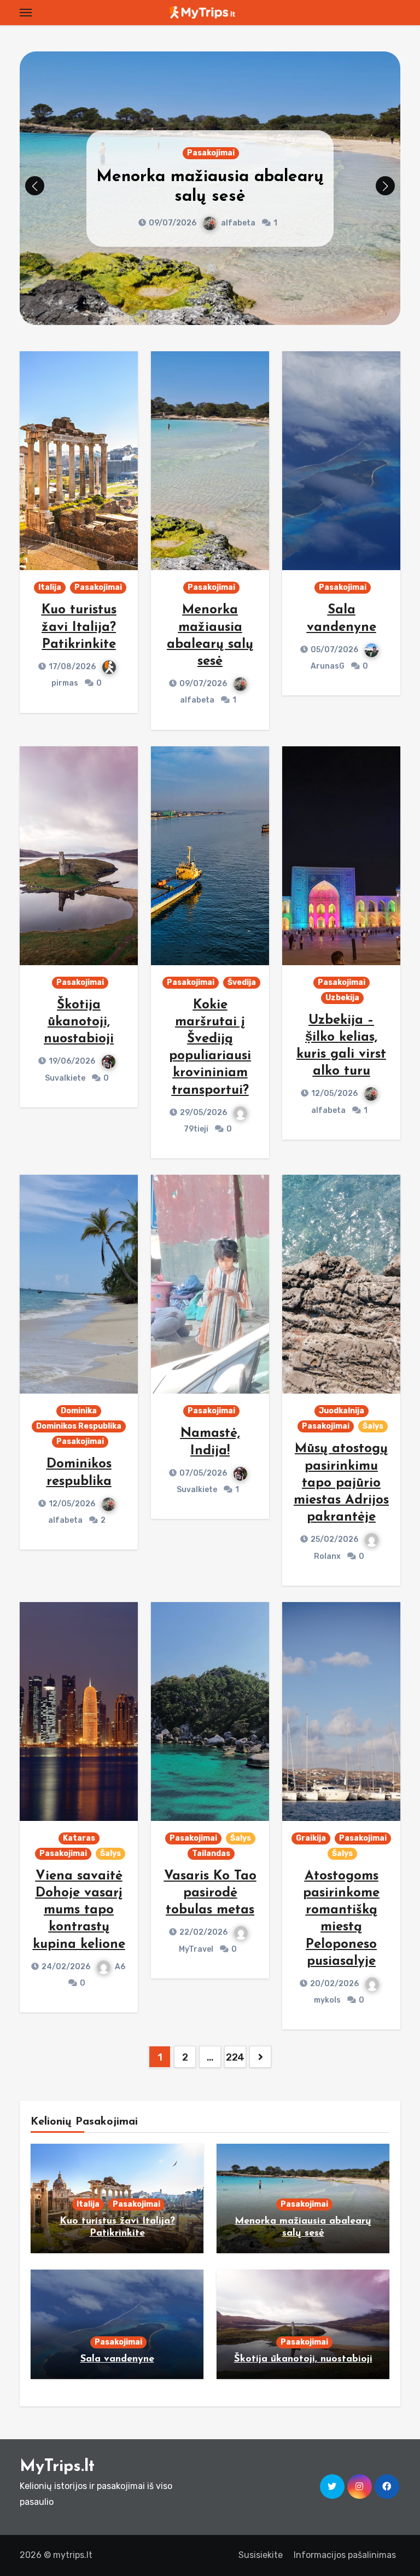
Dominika (79, 1411)
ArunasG (237, 213)
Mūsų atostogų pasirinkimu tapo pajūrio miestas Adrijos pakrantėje (341, 1483)
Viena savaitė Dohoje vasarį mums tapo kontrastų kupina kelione (79, 1910)
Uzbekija (342, 998)
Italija (50, 587)
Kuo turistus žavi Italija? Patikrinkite (79, 627)
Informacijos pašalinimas (345, 2555)
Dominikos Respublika (79, 1426)
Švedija (242, 982)
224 (235, 2057)
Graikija (311, 1838)
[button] (385, 186)
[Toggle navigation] (26, 13)
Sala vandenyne (210, 187)
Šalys (373, 1426)
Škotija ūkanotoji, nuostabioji (79, 1022)
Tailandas (211, 1853)
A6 (120, 1967)
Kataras (79, 1838)
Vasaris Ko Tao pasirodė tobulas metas (210, 1893)
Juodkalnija (342, 1411)
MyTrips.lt (57, 2467)
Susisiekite (261, 2555)
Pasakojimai (211, 163)
